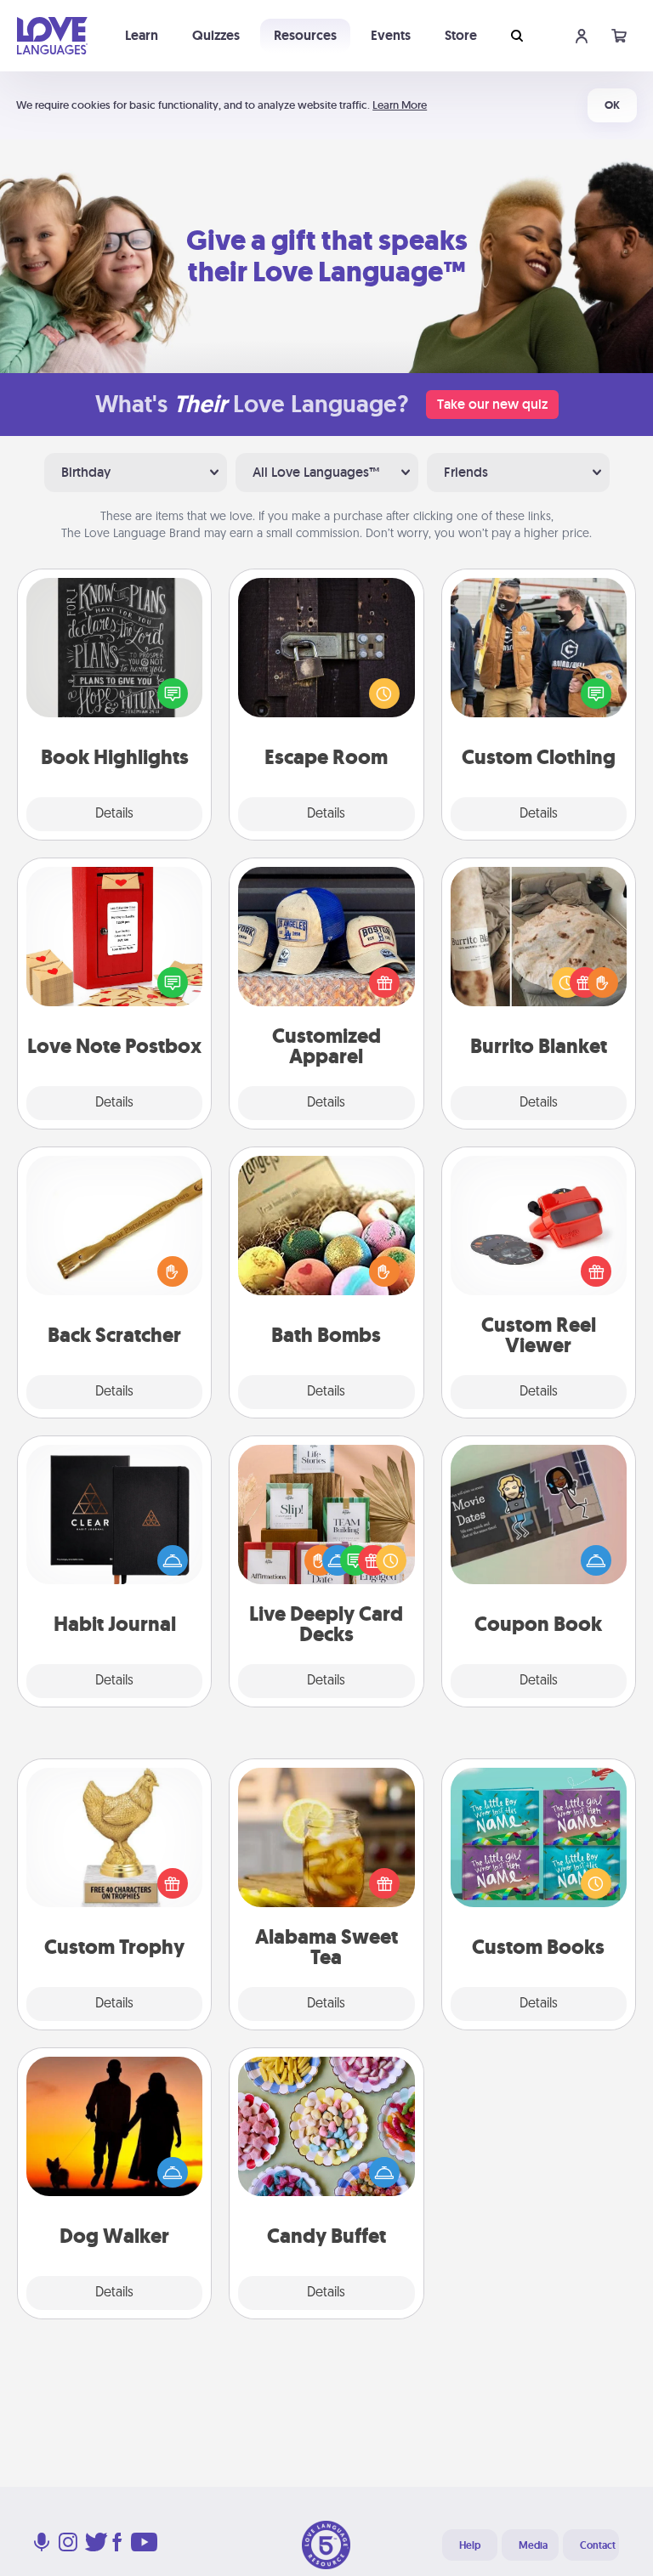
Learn (142, 35)
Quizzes (216, 35)
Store (461, 35)
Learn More (400, 105)
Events (391, 35)
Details (114, 814)
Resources (305, 35)
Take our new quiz (492, 404)
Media (533, 2545)
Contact (598, 2545)
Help (470, 2545)
